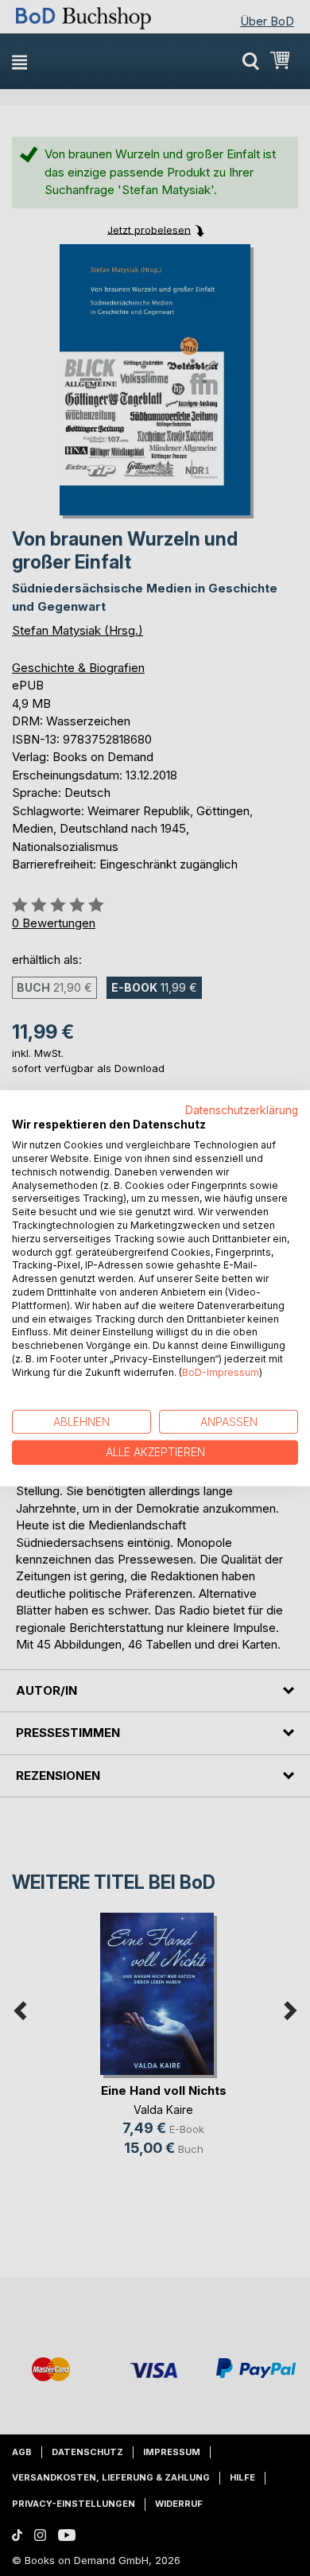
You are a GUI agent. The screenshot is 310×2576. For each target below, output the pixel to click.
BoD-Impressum (221, 1372)
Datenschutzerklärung (242, 1109)
